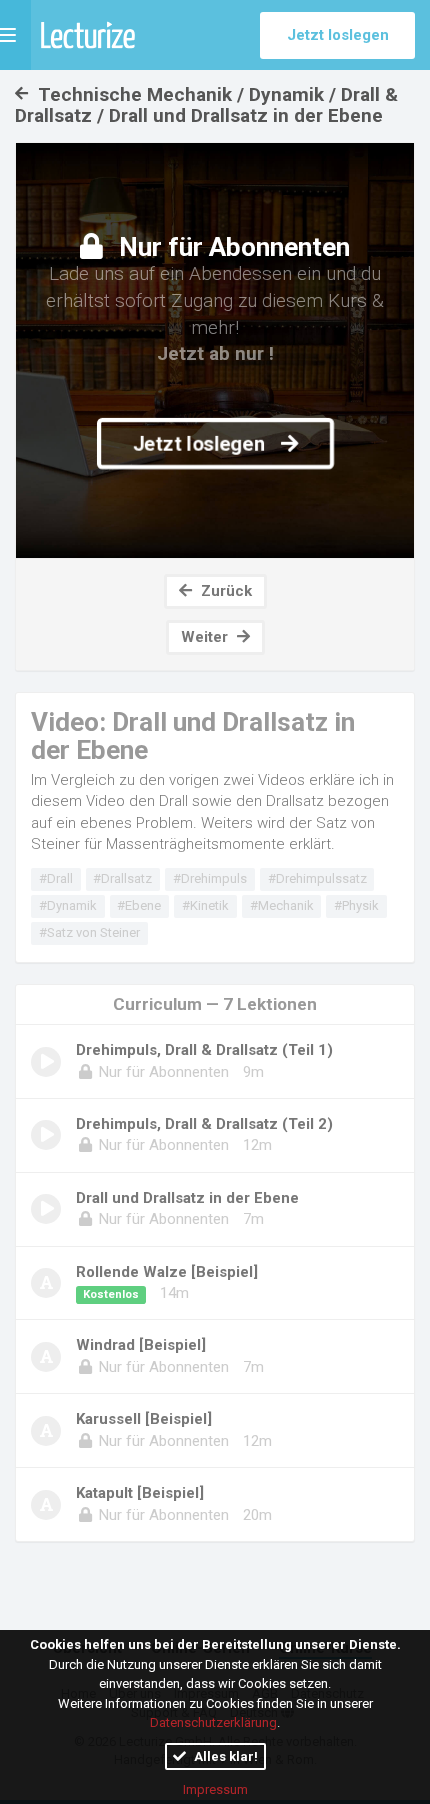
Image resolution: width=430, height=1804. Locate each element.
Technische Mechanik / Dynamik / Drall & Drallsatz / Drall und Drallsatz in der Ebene (206, 105)
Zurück (224, 591)
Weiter (206, 637)
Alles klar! (224, 1756)
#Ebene (139, 905)
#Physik (356, 905)
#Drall (56, 878)
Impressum (215, 1789)
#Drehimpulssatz (317, 878)
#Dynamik (68, 905)
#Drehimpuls (210, 878)
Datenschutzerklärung (213, 1722)
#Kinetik (205, 905)
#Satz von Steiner (89, 932)
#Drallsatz (122, 878)
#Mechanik (282, 905)
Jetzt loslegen (338, 35)
